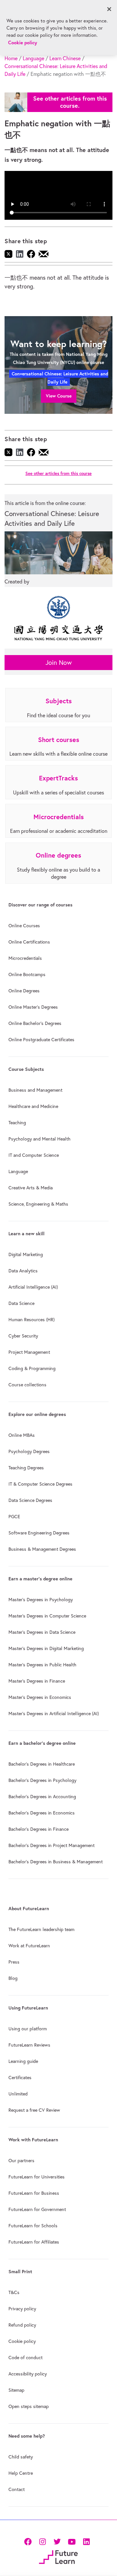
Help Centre (21, 2473)
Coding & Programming (32, 1368)
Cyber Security (23, 1336)
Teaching (17, 1123)
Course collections (27, 1385)
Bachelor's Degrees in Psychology (42, 1780)
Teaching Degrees (26, 1468)
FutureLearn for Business (34, 2193)
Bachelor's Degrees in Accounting (42, 1797)
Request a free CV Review (34, 2110)
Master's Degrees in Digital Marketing (46, 1648)
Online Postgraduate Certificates (41, 1040)
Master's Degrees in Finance (37, 1681)
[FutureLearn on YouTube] (72, 2541)
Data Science (21, 1303)
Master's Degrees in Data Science (42, 1632)
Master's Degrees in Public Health (42, 1665)
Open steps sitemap (29, 2406)
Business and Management (35, 1090)
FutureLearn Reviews (29, 2045)
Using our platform (28, 2029)
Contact (17, 2489)
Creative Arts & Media (31, 1188)
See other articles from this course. (70, 102)
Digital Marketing (26, 1254)
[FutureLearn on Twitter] (57, 2541)
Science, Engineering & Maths (38, 1204)
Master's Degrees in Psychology (41, 1600)
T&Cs (14, 2292)
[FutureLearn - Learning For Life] (58, 2557)
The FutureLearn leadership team (41, 1929)
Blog (13, 1978)
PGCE (14, 1517)
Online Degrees (24, 991)
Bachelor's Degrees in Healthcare (42, 1764)
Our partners (21, 2161)
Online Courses (24, 926)
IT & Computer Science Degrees (40, 1484)
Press (14, 1962)
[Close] (109, 9)
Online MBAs (22, 1435)
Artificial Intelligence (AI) (33, 1287)
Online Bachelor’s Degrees (35, 1023)
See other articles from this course (58, 474)
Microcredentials (25, 958)
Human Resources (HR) (32, 1320)
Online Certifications (29, 942)
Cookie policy (22, 2341)
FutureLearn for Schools (33, 2226)
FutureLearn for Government (37, 2209)
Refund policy (22, 2325)
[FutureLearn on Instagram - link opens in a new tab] (42, 2541)
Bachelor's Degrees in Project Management (52, 1845)
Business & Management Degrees (42, 1549)
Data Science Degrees (30, 1500)
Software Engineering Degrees (39, 1533)
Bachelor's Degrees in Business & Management (56, 1862)
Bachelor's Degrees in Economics (42, 1813)
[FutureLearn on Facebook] (29, 2541)
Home (11, 58)
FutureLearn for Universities (37, 2177)
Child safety (21, 2457)
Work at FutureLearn (29, 1946)
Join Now (59, 662)
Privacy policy (22, 2309)
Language (33, 58)
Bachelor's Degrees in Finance (39, 1829)
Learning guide (23, 2061)
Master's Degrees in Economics (40, 1697)
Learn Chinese (65, 58)
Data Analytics (23, 1271)
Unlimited (18, 2094)
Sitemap (16, 2390)
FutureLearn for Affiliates (34, 2242)
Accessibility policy (28, 2374)
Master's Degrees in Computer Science (47, 1616)
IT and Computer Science (34, 1155)
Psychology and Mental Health (39, 1139)
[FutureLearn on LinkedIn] (86, 2541)
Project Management (29, 1352)
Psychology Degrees (29, 1451)
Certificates (20, 2078)
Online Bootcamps (27, 974)
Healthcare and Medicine (33, 1106)
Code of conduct (26, 2358)
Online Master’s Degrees (33, 1007)
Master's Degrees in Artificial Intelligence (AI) (54, 1714)
